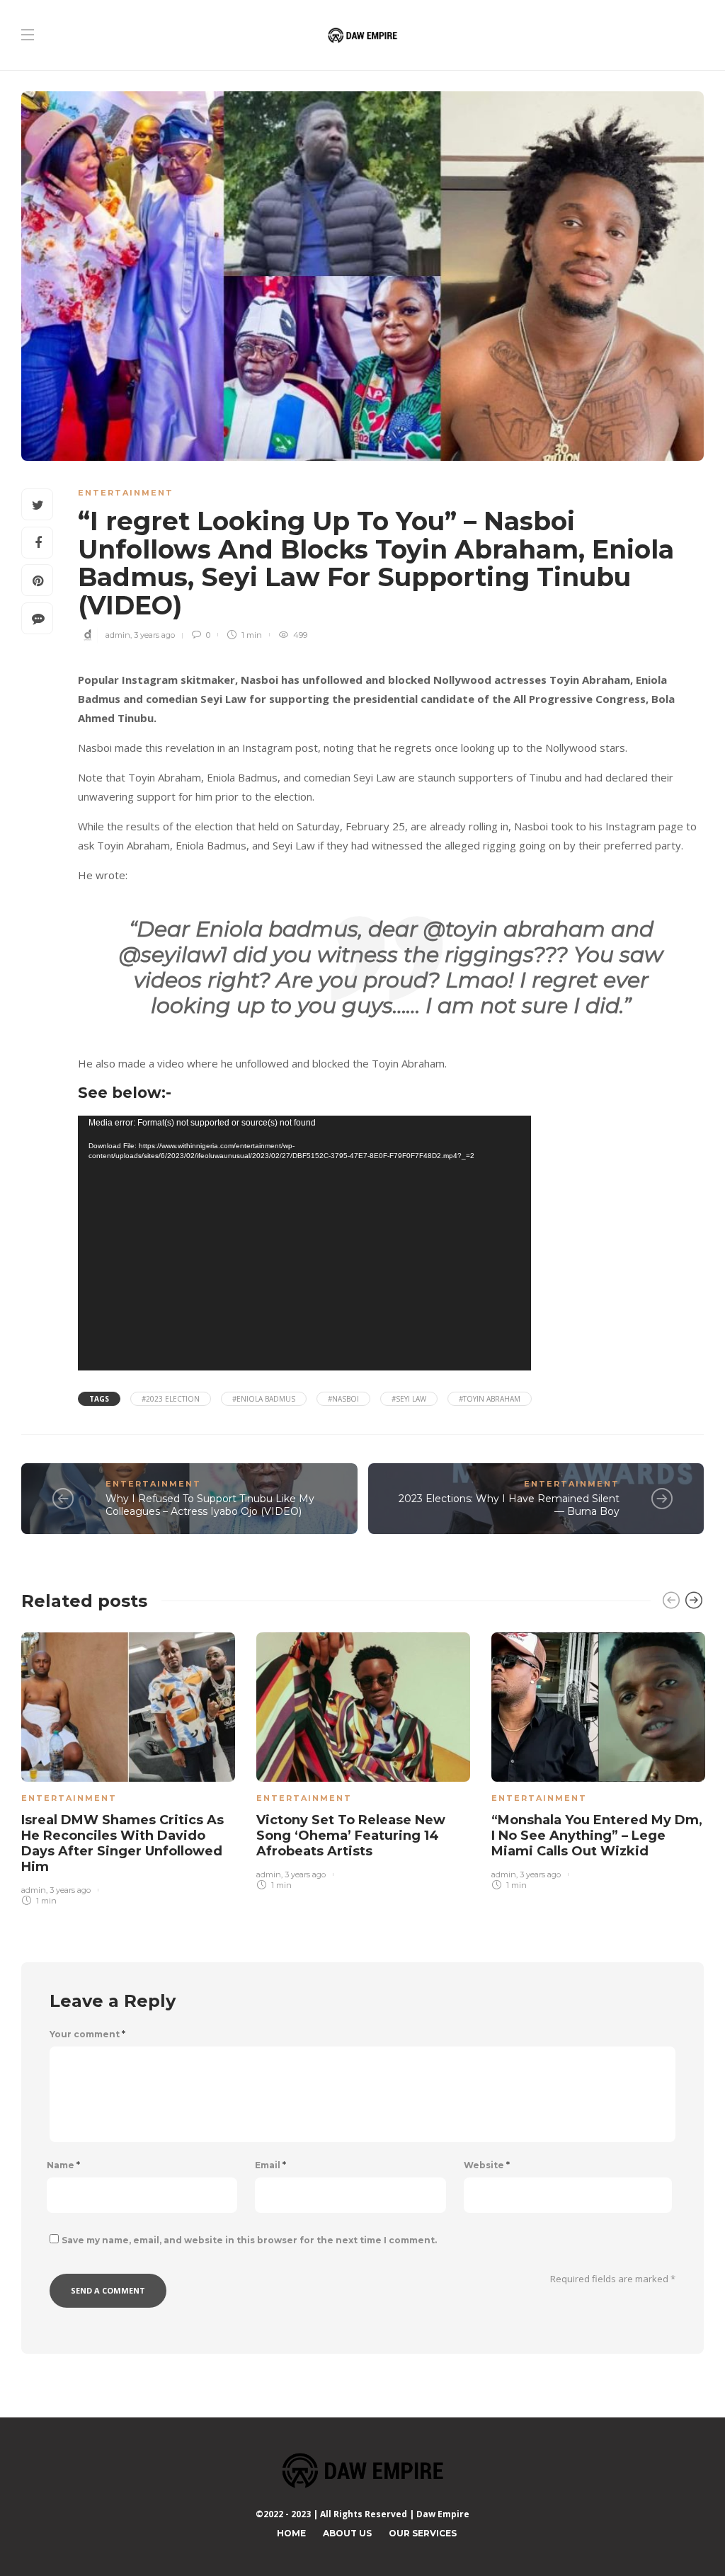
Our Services (423, 2533)
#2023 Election (171, 1399)
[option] (128, 1766)
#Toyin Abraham (490, 1399)
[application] (304, 1243)
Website (487, 2165)
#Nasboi (343, 1399)
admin (118, 635)
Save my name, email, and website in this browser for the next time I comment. (249, 2240)
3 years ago (154, 635)
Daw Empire (443, 2514)
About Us (347, 2533)
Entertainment (126, 493)
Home (291, 2533)
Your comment (87, 2034)
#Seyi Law (409, 1399)
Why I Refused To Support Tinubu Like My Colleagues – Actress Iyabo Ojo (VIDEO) (210, 1505)
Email (270, 2165)
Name (63, 2165)
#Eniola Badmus (264, 1399)
